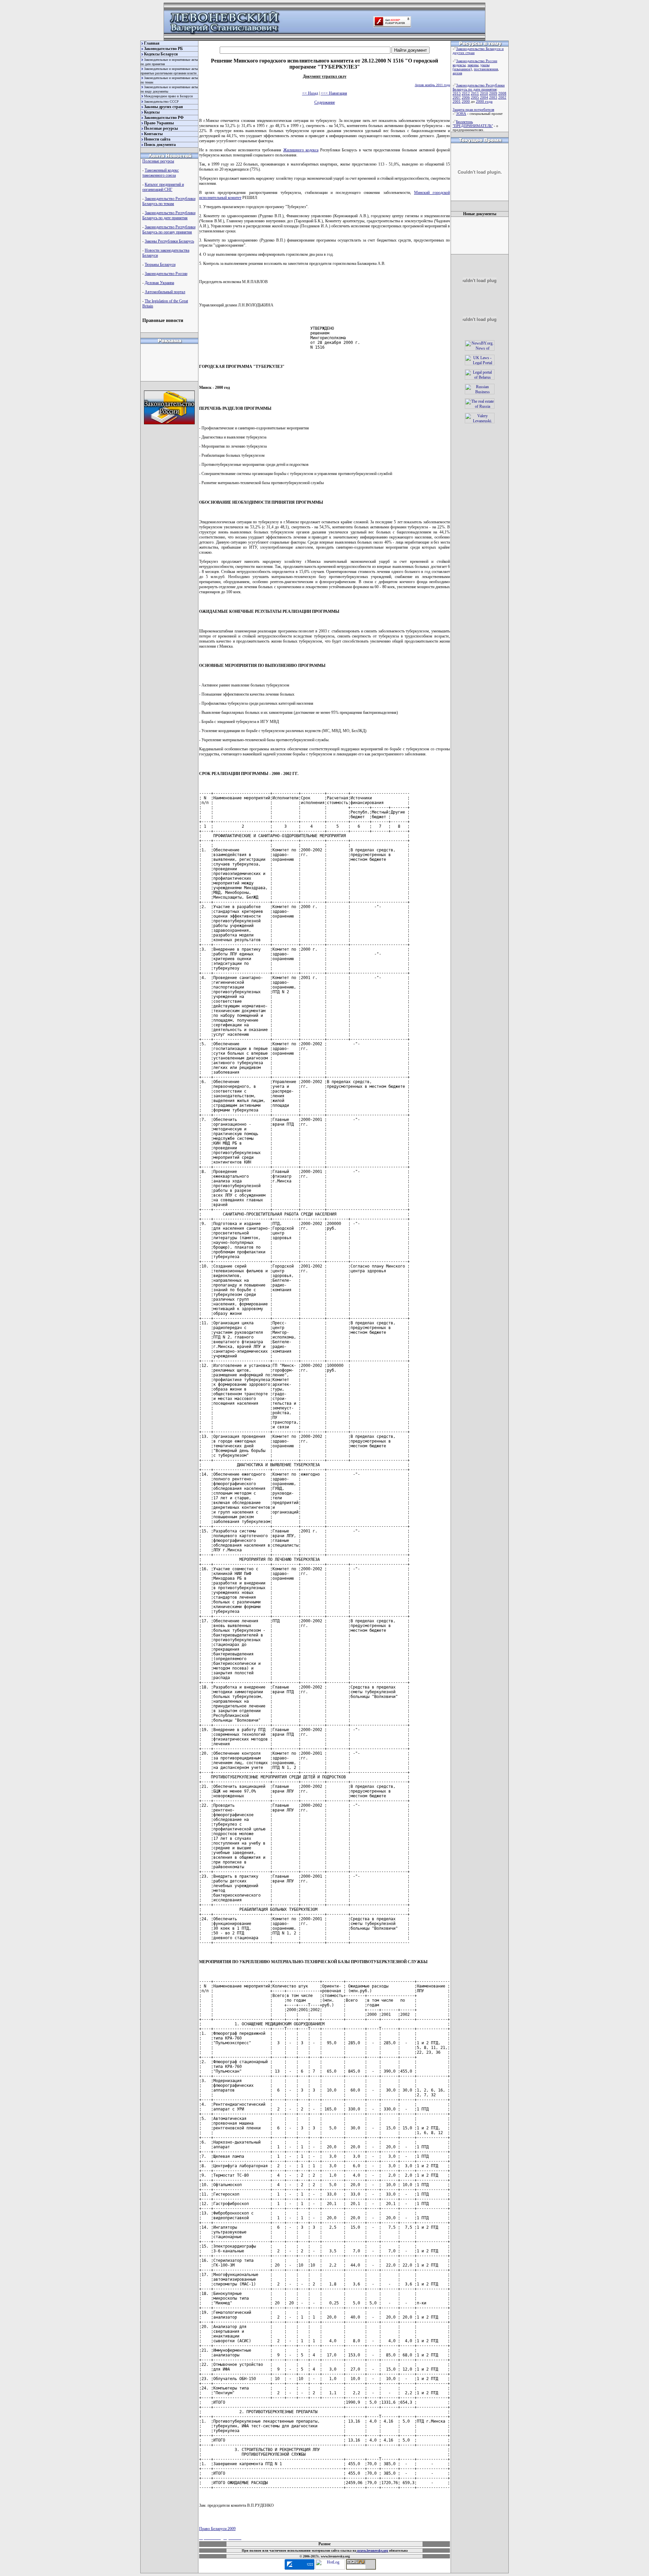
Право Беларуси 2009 (217, 2529)
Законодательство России (166, 274)
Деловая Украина (159, 283)
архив (457, 73)
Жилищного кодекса (301, 150)
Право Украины (159, 123)
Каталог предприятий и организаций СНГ (163, 187)
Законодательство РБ (163, 49)
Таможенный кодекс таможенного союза (161, 173)
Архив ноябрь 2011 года (432, 85)
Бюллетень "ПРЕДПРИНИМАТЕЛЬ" (473, 124)
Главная (152, 43)
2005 (475, 97)
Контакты (153, 134)
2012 (466, 93)
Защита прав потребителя (473, 109)
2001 (457, 101)
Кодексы (152, 112)
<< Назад (310, 93)
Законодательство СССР (161, 102)
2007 (457, 97)
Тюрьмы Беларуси (160, 265)
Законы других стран (163, 107)
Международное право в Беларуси (168, 96)
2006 (466, 97)
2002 (502, 97)
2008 (502, 93)
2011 (475, 93)
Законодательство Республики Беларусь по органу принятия (169, 230)
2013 (457, 93)
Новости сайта (157, 139)
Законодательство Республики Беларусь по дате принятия (169, 215)
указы (485, 65)
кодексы (459, 65)
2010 (484, 93)
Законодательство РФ (164, 118)
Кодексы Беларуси (161, 54)
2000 (466, 101)
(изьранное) (462, 69)
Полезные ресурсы (161, 128)
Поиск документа (160, 145)
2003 (493, 97)
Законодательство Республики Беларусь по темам (169, 201)
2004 (484, 97)
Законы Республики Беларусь (169, 241)
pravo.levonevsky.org (372, 2550)
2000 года (484, 101)
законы (473, 65)
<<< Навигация (334, 93)
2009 (493, 93)
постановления (486, 69)
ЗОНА (461, 114)
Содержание (325, 102)
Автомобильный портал (165, 292)
